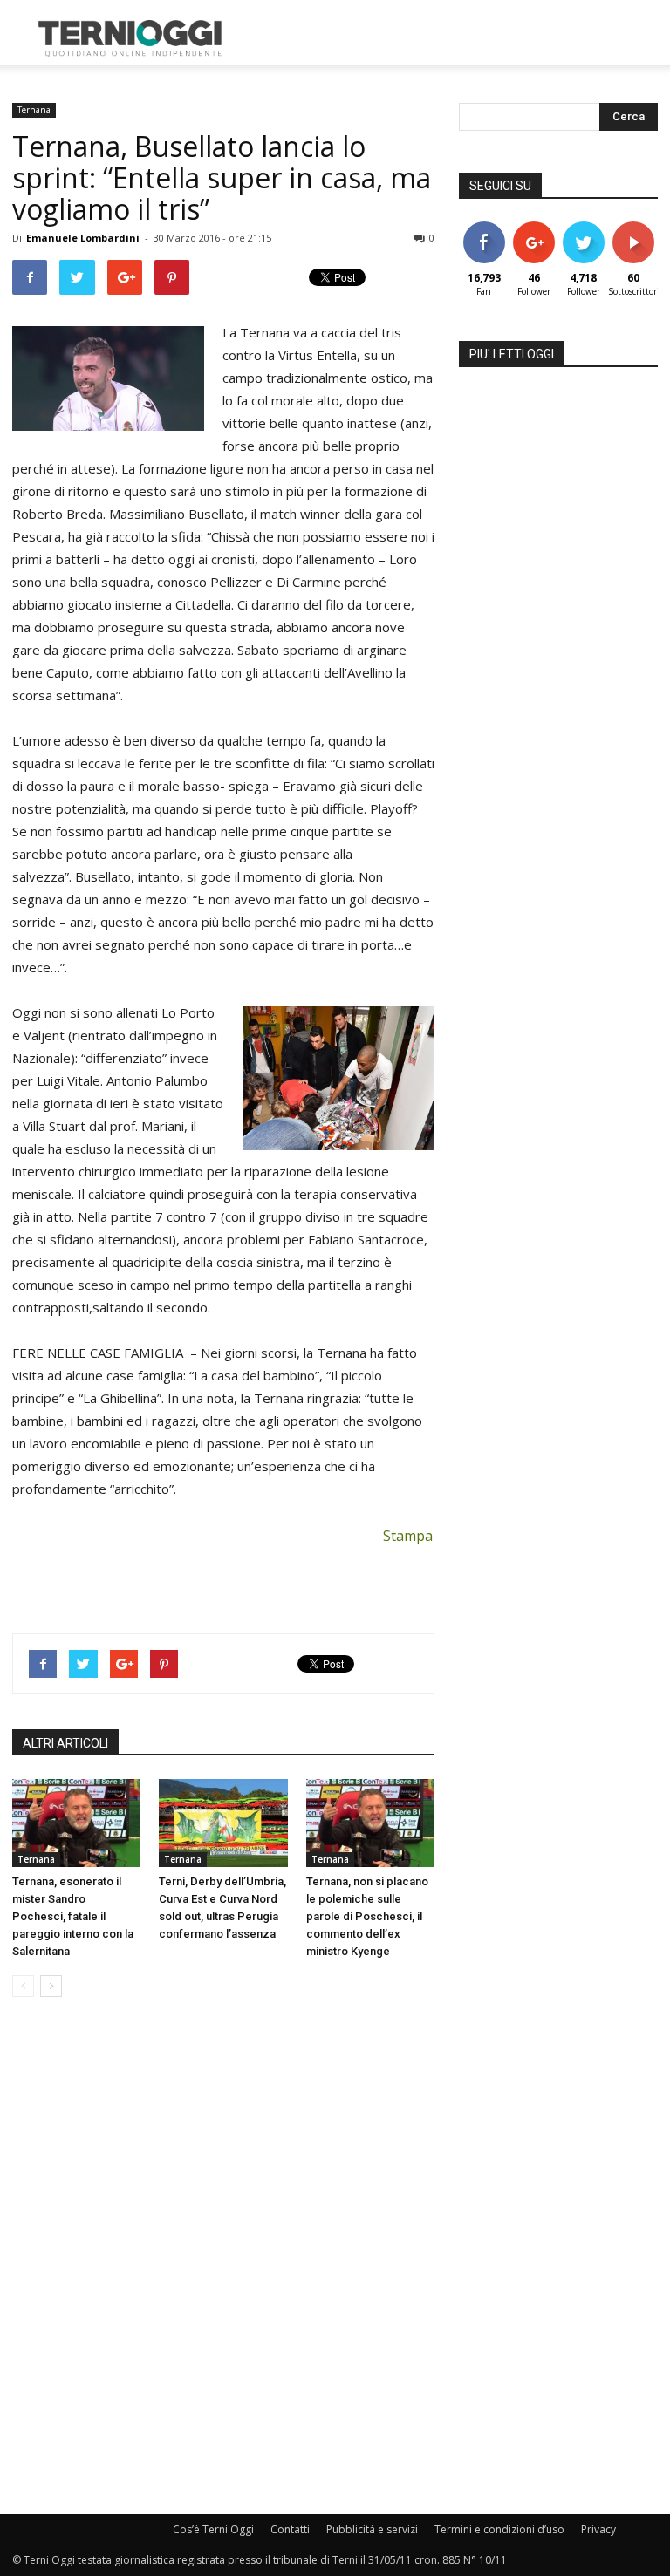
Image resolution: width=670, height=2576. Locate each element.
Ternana (34, 110)
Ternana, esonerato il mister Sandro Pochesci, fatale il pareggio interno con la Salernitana (73, 1916)
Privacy (598, 2529)
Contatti (290, 2529)
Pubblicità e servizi (372, 2529)
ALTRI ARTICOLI (65, 1743)
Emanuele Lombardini (83, 238)
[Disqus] (223, 2257)
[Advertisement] (453, 38)
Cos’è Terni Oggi (213, 2529)
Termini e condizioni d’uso (499, 2529)
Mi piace (484, 228)
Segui (533, 228)
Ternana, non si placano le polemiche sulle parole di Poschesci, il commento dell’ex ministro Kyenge (367, 1916)
